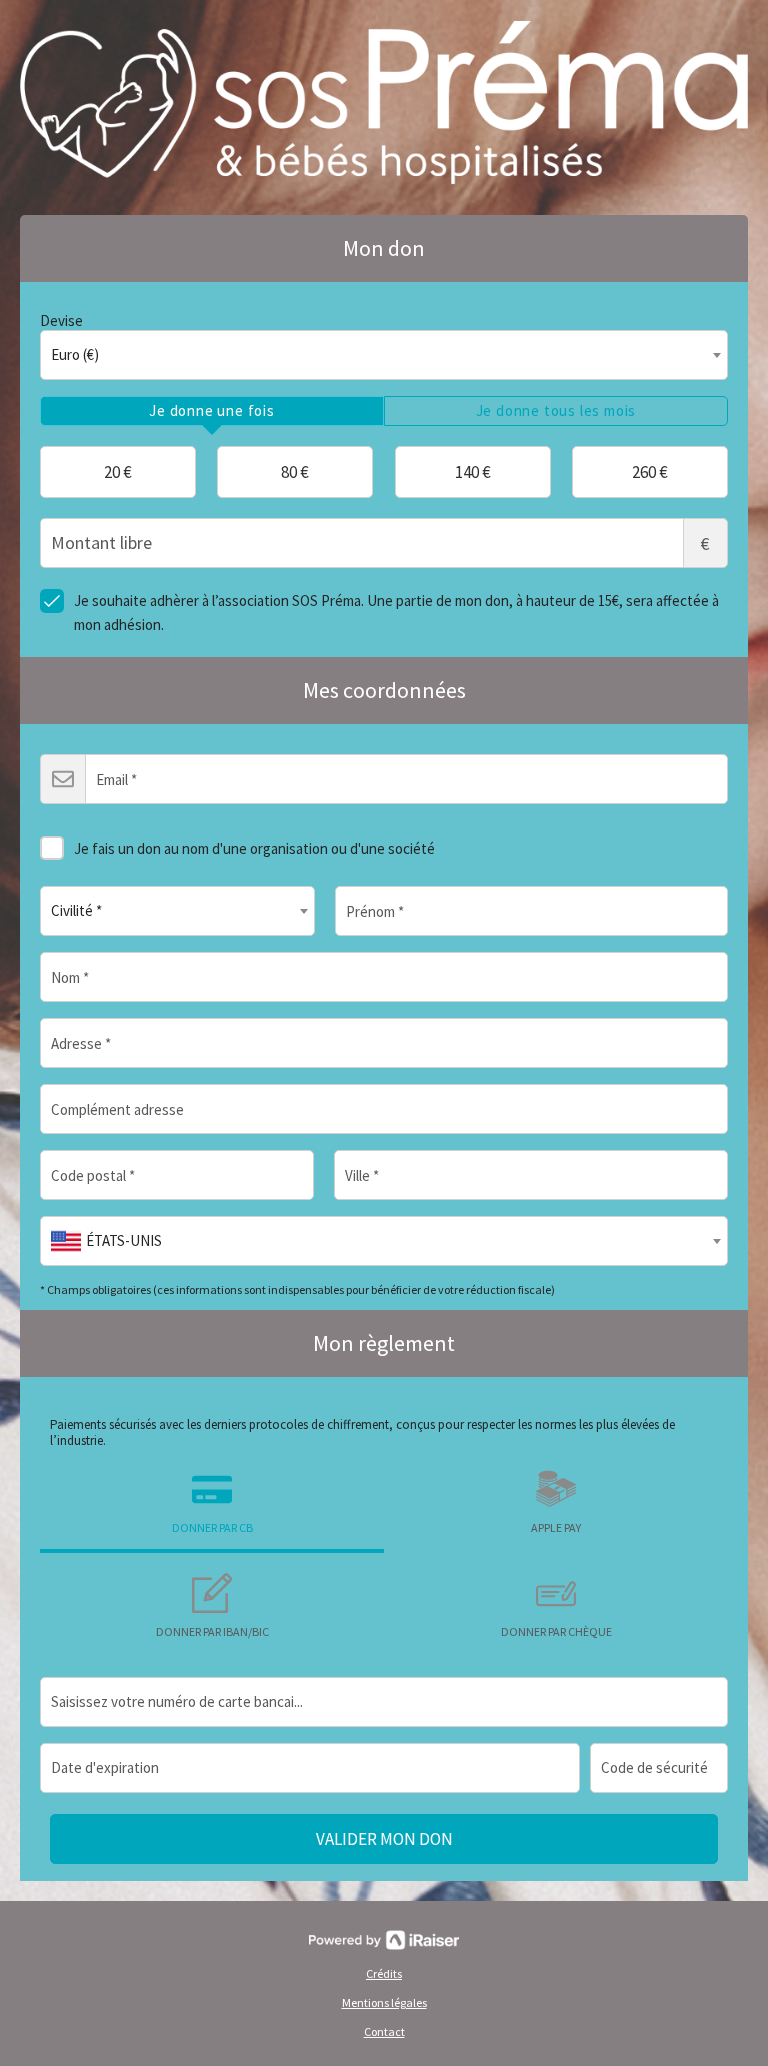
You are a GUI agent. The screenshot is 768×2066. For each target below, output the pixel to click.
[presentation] (212, 411)
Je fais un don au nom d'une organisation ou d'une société (254, 848)
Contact (384, 2031)
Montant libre (705, 543)
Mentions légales (384, 2002)
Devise (61, 320)
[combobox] (384, 355)
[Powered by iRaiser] (384, 1940)
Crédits (384, 1973)
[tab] (212, 411)
